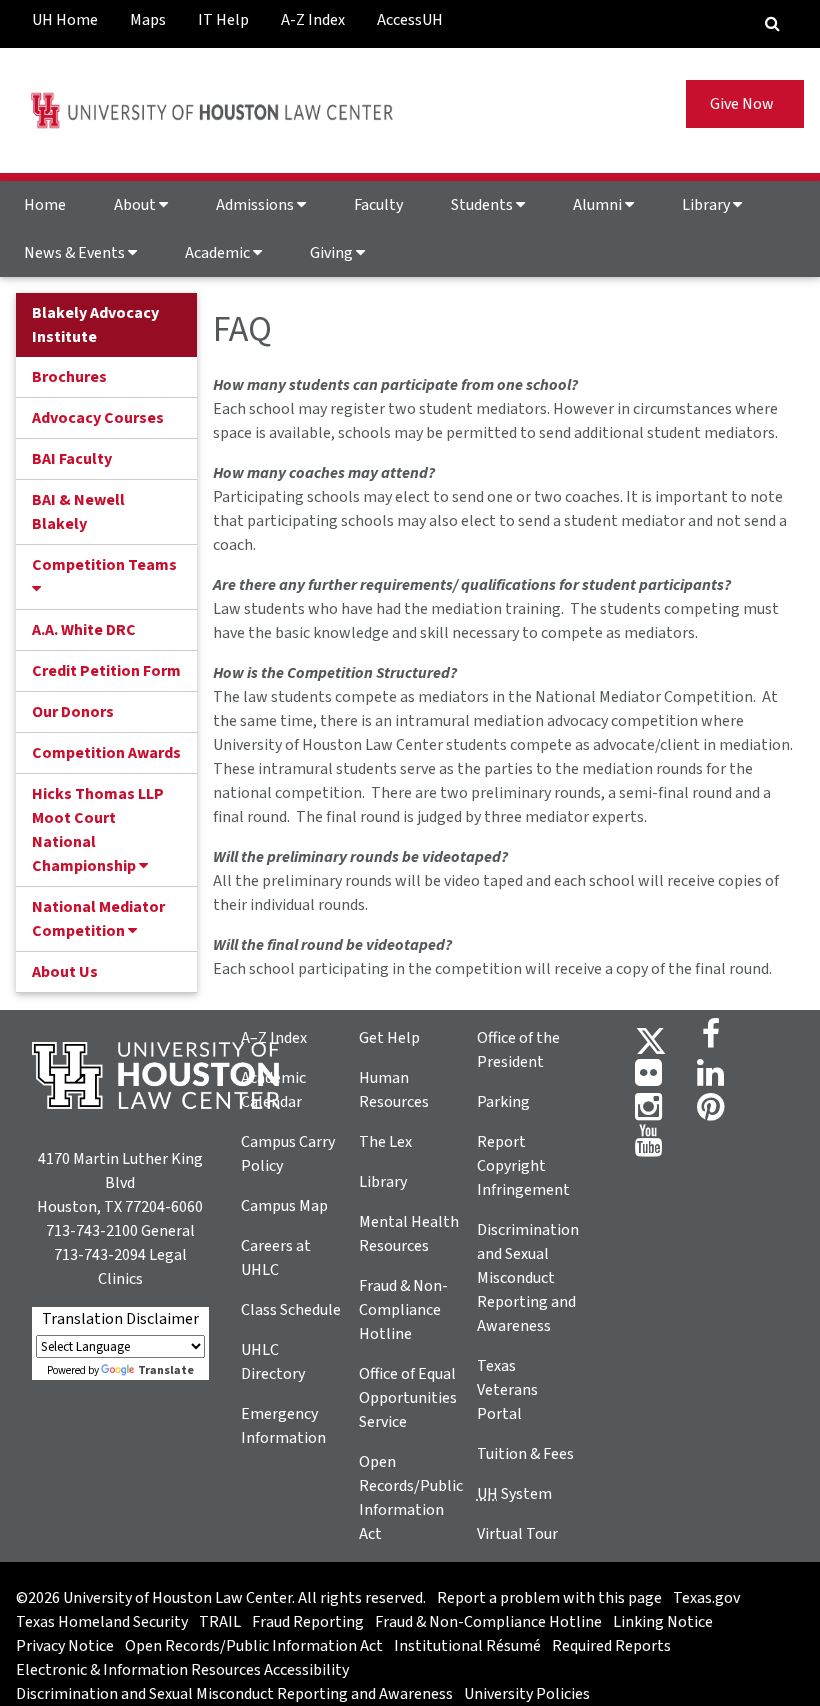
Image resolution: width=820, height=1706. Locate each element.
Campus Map (284, 1206)
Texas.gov (706, 1598)
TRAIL (220, 1622)
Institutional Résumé (467, 1646)
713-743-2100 (92, 1231)
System (514, 1494)
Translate (166, 1370)
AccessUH (410, 20)
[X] (651, 1040)
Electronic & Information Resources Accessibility (182, 1670)
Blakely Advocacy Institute (95, 325)
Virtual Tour (517, 1534)
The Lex (385, 1142)
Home (45, 205)
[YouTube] (648, 1147)
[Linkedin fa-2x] (710, 1079)
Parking (503, 1102)
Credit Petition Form (106, 671)
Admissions (256, 205)
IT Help (223, 20)
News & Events (76, 253)
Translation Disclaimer (120, 1319)
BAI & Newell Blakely (78, 512)
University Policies (527, 1694)
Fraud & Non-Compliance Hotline (403, 1310)
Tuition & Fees (525, 1454)
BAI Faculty (72, 459)
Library (707, 205)
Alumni (599, 205)
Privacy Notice (65, 1646)
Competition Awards (106, 753)
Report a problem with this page (549, 1598)
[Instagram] (648, 1113)
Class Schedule (291, 1310)
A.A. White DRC (84, 630)
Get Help (389, 1038)
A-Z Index (313, 20)
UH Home (65, 20)
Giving (333, 253)
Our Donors (73, 712)
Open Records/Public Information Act (254, 1646)
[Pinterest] (710, 1113)
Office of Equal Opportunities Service (408, 1398)
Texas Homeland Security (102, 1622)
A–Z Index (274, 1038)
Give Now (745, 104)
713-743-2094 (100, 1255)
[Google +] (648, 1079)
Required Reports (611, 1646)
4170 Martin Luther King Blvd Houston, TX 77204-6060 (120, 1183)
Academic (219, 253)
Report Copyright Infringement (523, 1166)
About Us (65, 972)
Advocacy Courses (98, 418)
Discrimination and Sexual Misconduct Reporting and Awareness (528, 1278)
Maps (148, 20)
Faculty (378, 205)
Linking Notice (663, 1622)
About (136, 205)
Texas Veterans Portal (507, 1390)
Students (483, 205)
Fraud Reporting (308, 1622)
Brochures (69, 377)
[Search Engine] (772, 24)
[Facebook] (711, 1040)
